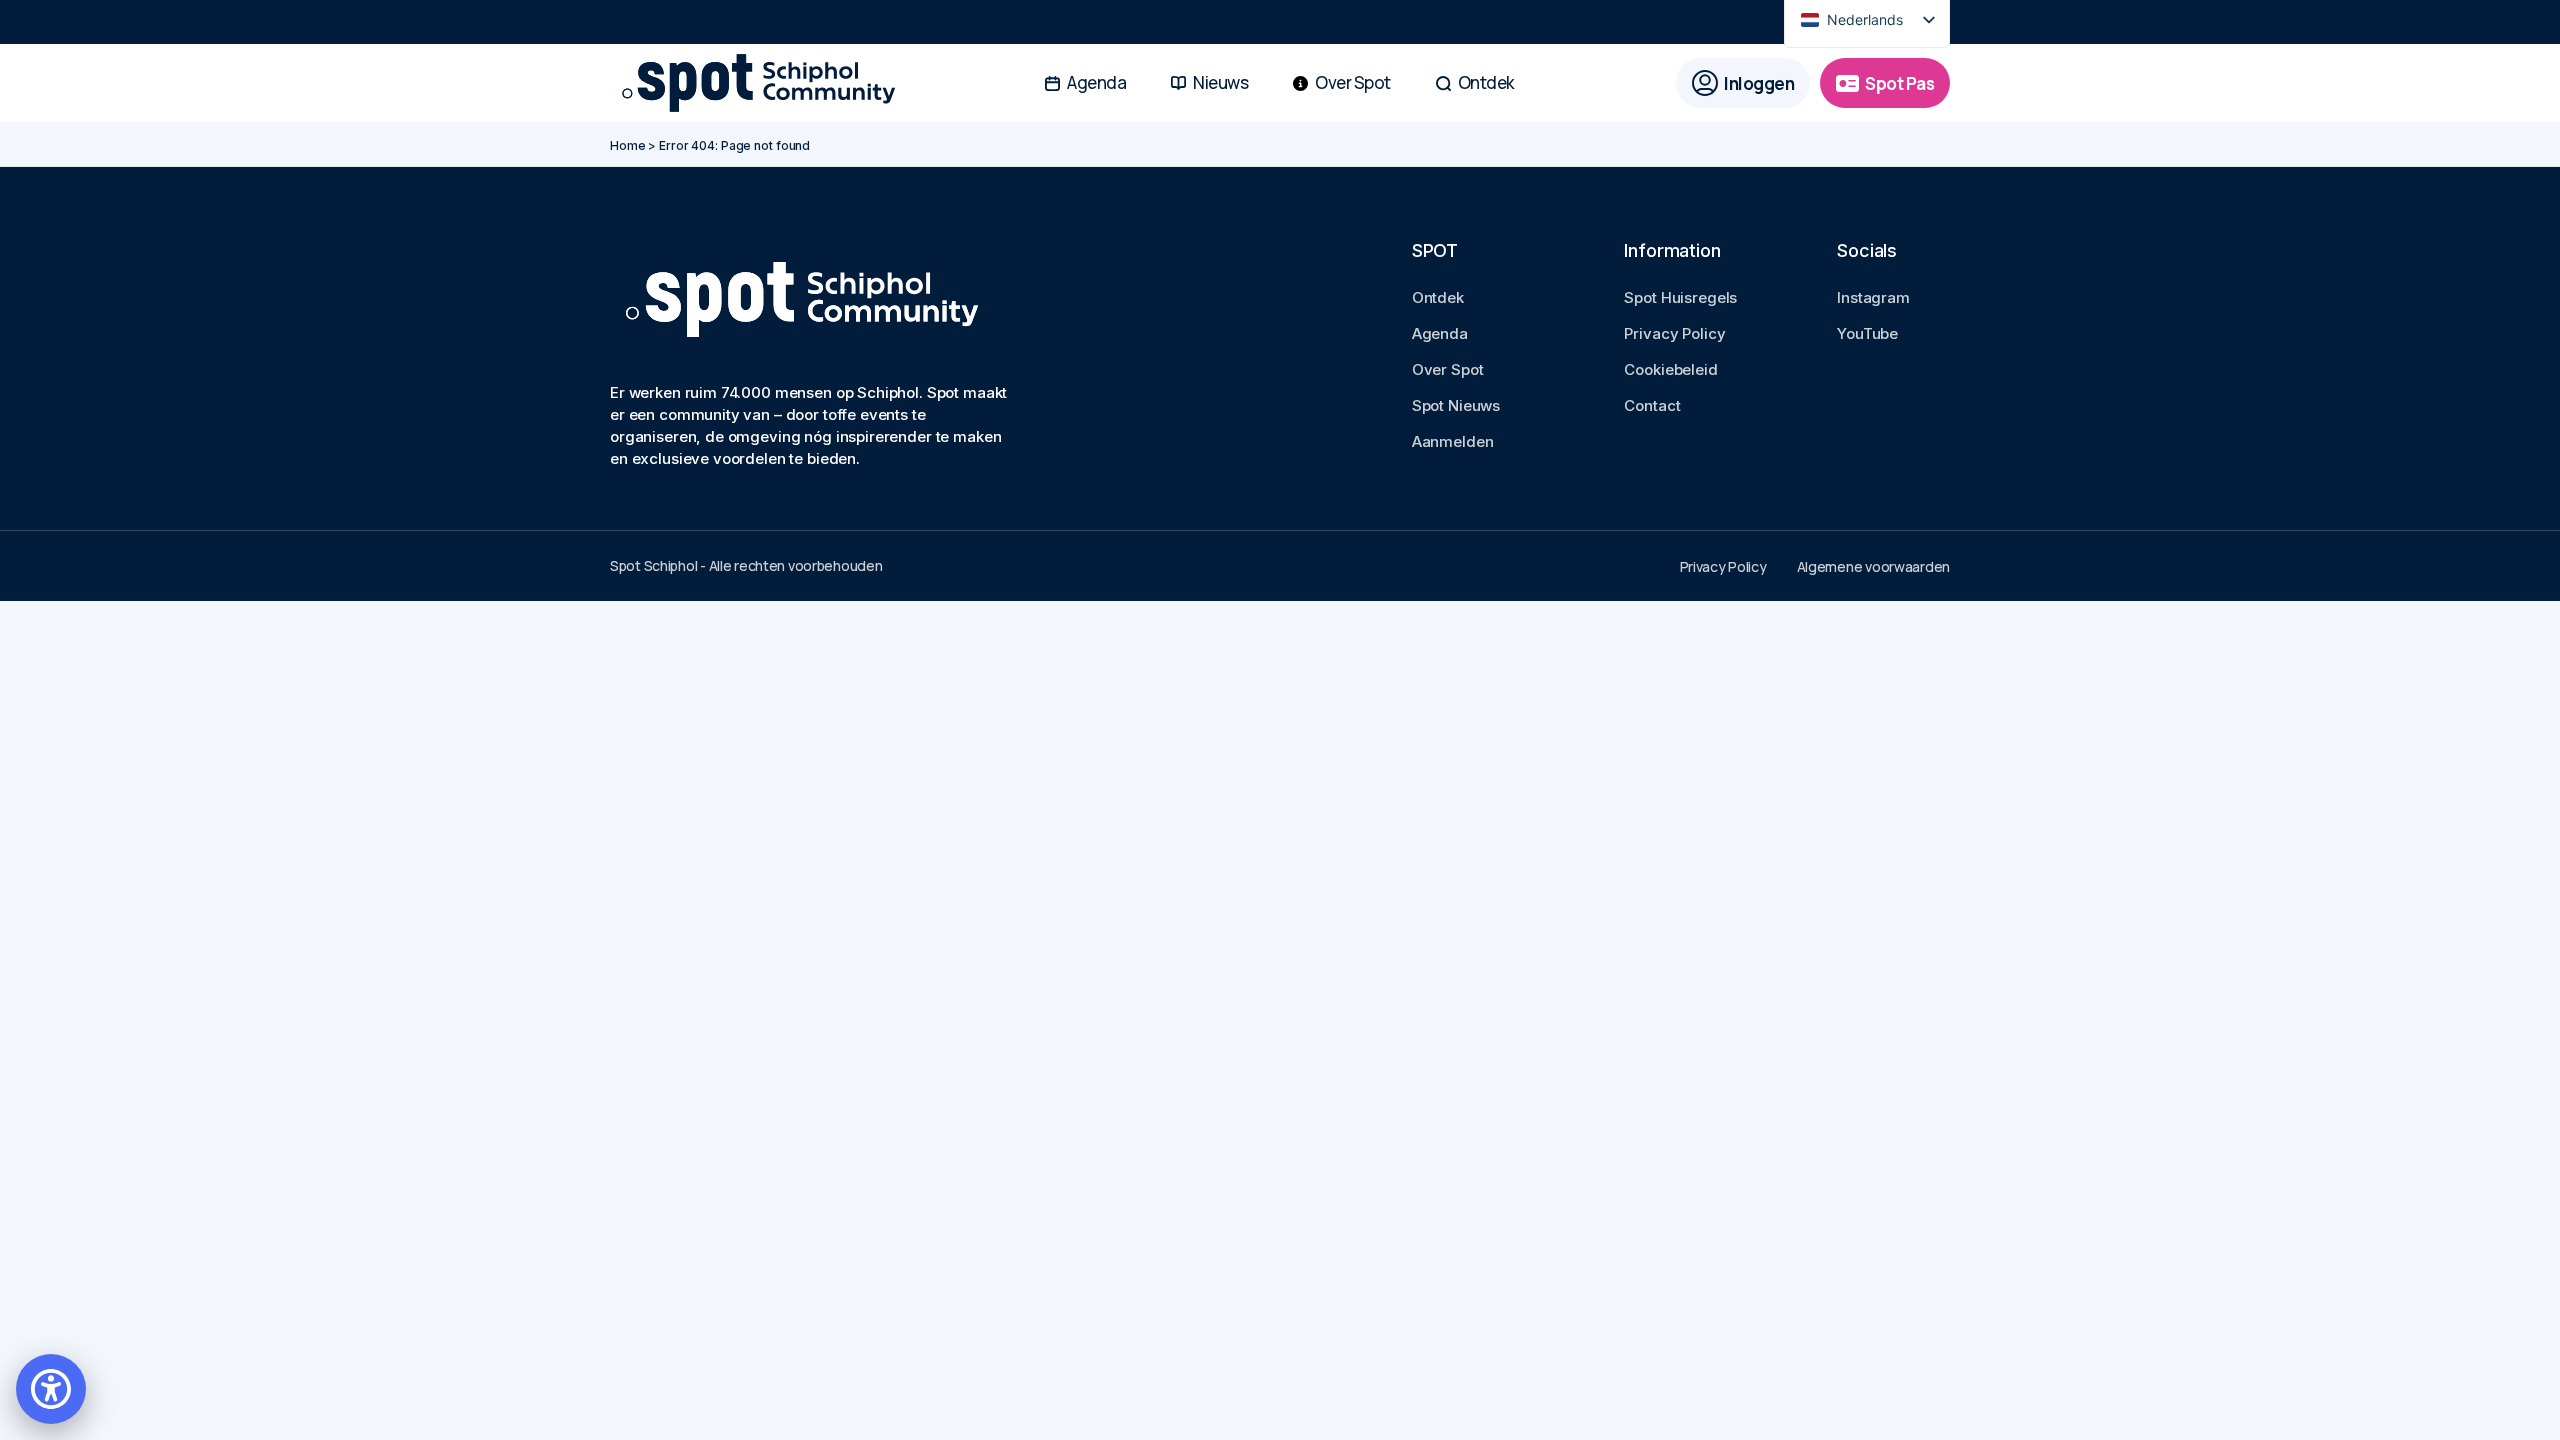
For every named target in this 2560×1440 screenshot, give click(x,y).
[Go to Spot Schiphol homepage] (765, 83)
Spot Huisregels (1680, 297)
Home (628, 145)
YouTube (1867, 333)
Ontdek (1438, 297)
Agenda (1440, 333)
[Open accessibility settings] (51, 1389)
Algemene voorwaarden (1873, 566)
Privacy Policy (1674, 333)
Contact (1652, 405)
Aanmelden (1453, 441)
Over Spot (1448, 369)
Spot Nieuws (1456, 405)
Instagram (1873, 297)
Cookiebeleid (1670, 369)
